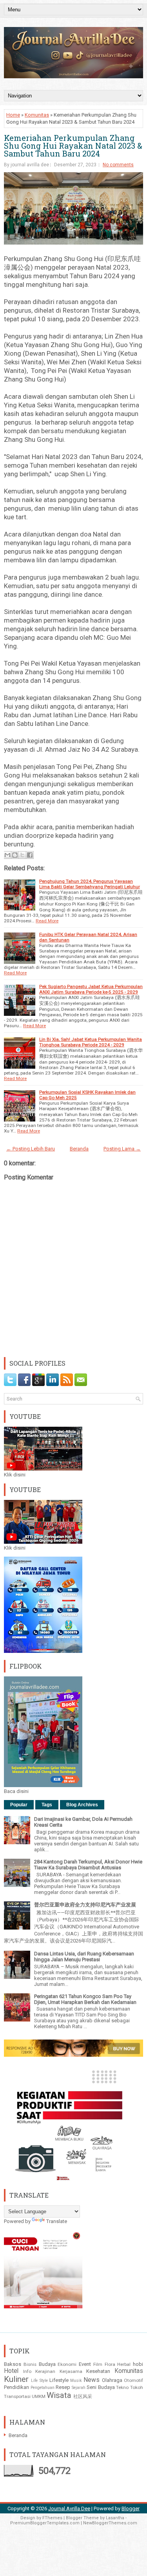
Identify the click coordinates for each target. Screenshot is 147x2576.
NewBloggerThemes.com (110, 2523)
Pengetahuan (43, 2388)
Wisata (59, 2395)
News (92, 2380)
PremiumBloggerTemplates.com (45, 2523)
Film (98, 2364)
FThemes (52, 2518)
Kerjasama (71, 2371)
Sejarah (79, 2388)
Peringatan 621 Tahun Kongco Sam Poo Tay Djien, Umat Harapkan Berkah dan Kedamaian (85, 1999)
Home (13, 115)
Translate (57, 2221)
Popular (19, 1805)
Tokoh (137, 2387)
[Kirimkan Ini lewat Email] (7, 855)
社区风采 (83, 2396)
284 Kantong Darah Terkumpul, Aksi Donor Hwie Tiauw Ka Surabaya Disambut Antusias (88, 1865)
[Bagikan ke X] (22, 855)
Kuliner (16, 2379)
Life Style (39, 2381)
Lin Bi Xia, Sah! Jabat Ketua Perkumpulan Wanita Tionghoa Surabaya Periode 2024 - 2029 (91, 1042)
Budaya (47, 2364)
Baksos (13, 2364)
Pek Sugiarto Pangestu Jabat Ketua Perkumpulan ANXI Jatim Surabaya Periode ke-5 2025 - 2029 (91, 989)
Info (27, 2371)
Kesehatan (98, 2371)
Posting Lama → (122, 1149)
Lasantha (115, 2518)
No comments (118, 165)
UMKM (39, 2396)
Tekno (122, 2387)
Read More (47, 921)
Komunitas (37, 115)
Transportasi (17, 2396)
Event (85, 2364)
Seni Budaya (101, 2387)
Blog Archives (82, 1805)
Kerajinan (45, 2371)
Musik (76, 2381)
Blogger (131, 2508)
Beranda (79, 1149)
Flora (110, 2364)
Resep (63, 2387)
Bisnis (30, 2364)
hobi (138, 2364)
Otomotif (133, 2380)
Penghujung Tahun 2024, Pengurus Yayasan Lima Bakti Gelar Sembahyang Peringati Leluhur (90, 884)
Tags (47, 1805)
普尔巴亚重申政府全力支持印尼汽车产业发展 (85, 1905)
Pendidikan (16, 2387)
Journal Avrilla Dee (69, 2508)
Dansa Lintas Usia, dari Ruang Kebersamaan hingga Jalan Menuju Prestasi (84, 1957)
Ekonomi (67, 2364)
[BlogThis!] (15, 855)
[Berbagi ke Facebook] (30, 855)
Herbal (124, 2364)
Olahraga (112, 2380)
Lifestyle (59, 2380)
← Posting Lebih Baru (31, 1149)
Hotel (11, 2371)
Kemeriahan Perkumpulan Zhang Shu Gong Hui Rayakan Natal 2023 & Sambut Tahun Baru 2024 (73, 146)
